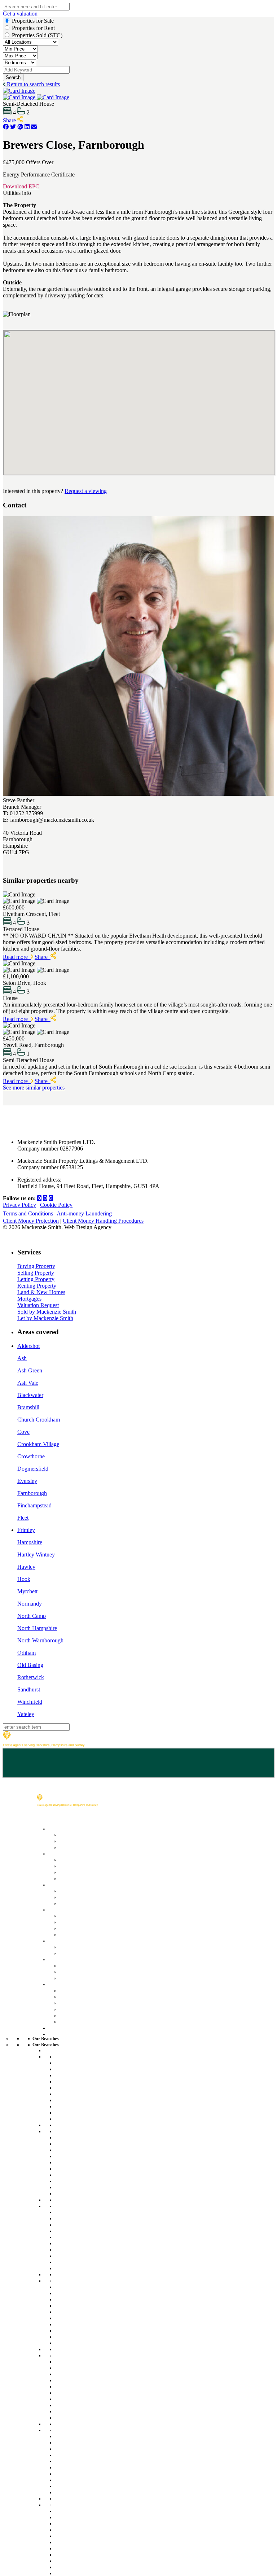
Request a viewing (86, 491)
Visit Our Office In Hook (82, 2411)
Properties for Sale (33, 21)
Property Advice (78, 2021)
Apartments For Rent (79, 2218)
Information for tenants (86, 1897)
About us (69, 1990)
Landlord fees (75, 1922)
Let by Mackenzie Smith (45, 1318)
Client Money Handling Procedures (103, 1221)
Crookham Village (38, 1444)
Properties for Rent (33, 28)
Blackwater (30, 1395)
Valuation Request (38, 1305)
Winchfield (30, 1702)
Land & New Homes (41, 1292)
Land (54, 1940)
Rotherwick (31, 1677)
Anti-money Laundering (84, 1213)
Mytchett (27, 1591)
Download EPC (21, 186)
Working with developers (88, 1977)
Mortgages (29, 1299)
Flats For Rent (71, 2088)
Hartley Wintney (36, 1555)
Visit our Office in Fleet (81, 2112)
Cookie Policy (56, 1205)
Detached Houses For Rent (87, 2081)
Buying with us (76, 1841)
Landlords (60, 1909)
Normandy (30, 1604)
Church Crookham (39, 1420)
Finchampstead (34, 1505)
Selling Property (36, 1273)
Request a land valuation (88, 1953)
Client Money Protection (31, 1221)
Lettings (57, 1884)
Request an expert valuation (92, 1859)
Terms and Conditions (28, 1213)
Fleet (23, 1518)
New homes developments (91, 1971)
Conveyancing (76, 1872)
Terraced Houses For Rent (86, 2106)
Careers (68, 1996)
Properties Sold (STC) (37, 35)
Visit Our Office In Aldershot (87, 2561)
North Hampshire (37, 1628)
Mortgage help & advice (87, 1847)
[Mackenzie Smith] (44, 1745)
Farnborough (32, 1493)
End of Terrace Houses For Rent (93, 2100)
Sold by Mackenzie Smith (47, 1312)
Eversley (27, 1481)
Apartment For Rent (78, 2069)
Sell (52, 1853)
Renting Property (37, 1286)
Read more (17, 957)
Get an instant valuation (87, 1866)
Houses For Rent (74, 2212)
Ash (22, 1358)
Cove (23, 1432)
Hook (24, 1579)
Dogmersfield (33, 1469)
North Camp (32, 1616)
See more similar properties (34, 1088)
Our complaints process (87, 2009)
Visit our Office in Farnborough (91, 2187)
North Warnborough (40, 1640)
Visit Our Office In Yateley (85, 2486)
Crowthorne (31, 1456)
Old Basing (30, 1665)
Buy (52, 1828)
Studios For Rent (74, 2075)
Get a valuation (20, 14)
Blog (64, 2015)
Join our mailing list (81, 2002)
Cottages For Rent (76, 2094)
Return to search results (33, 84)
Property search (78, 1890)
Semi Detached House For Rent (93, 2193)
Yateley (26, 1714)
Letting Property (36, 1279)
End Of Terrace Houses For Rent (93, 2249)
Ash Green (30, 1370)
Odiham (27, 1653)
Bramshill (28, 1407)
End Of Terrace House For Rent (92, 2175)
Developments (65, 1959)
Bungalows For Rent (79, 2125)
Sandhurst (29, 1689)
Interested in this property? (33, 491)
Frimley (26, 1530)
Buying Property (36, 1266)
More (54, 1984)
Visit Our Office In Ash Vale (86, 2262)
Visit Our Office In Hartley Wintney (95, 2337)
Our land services (80, 1946)
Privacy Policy (19, 1205)
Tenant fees (72, 1903)
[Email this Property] (34, 127)
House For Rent (73, 2063)
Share (10, 120)
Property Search (78, 1835)
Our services (74, 1915)
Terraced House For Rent (85, 2181)
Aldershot (28, 1346)
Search (13, 77)
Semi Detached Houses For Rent (94, 2119)
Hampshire (30, 1542)
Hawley (26, 1567)
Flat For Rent (70, 2162)
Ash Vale (28, 1383)
